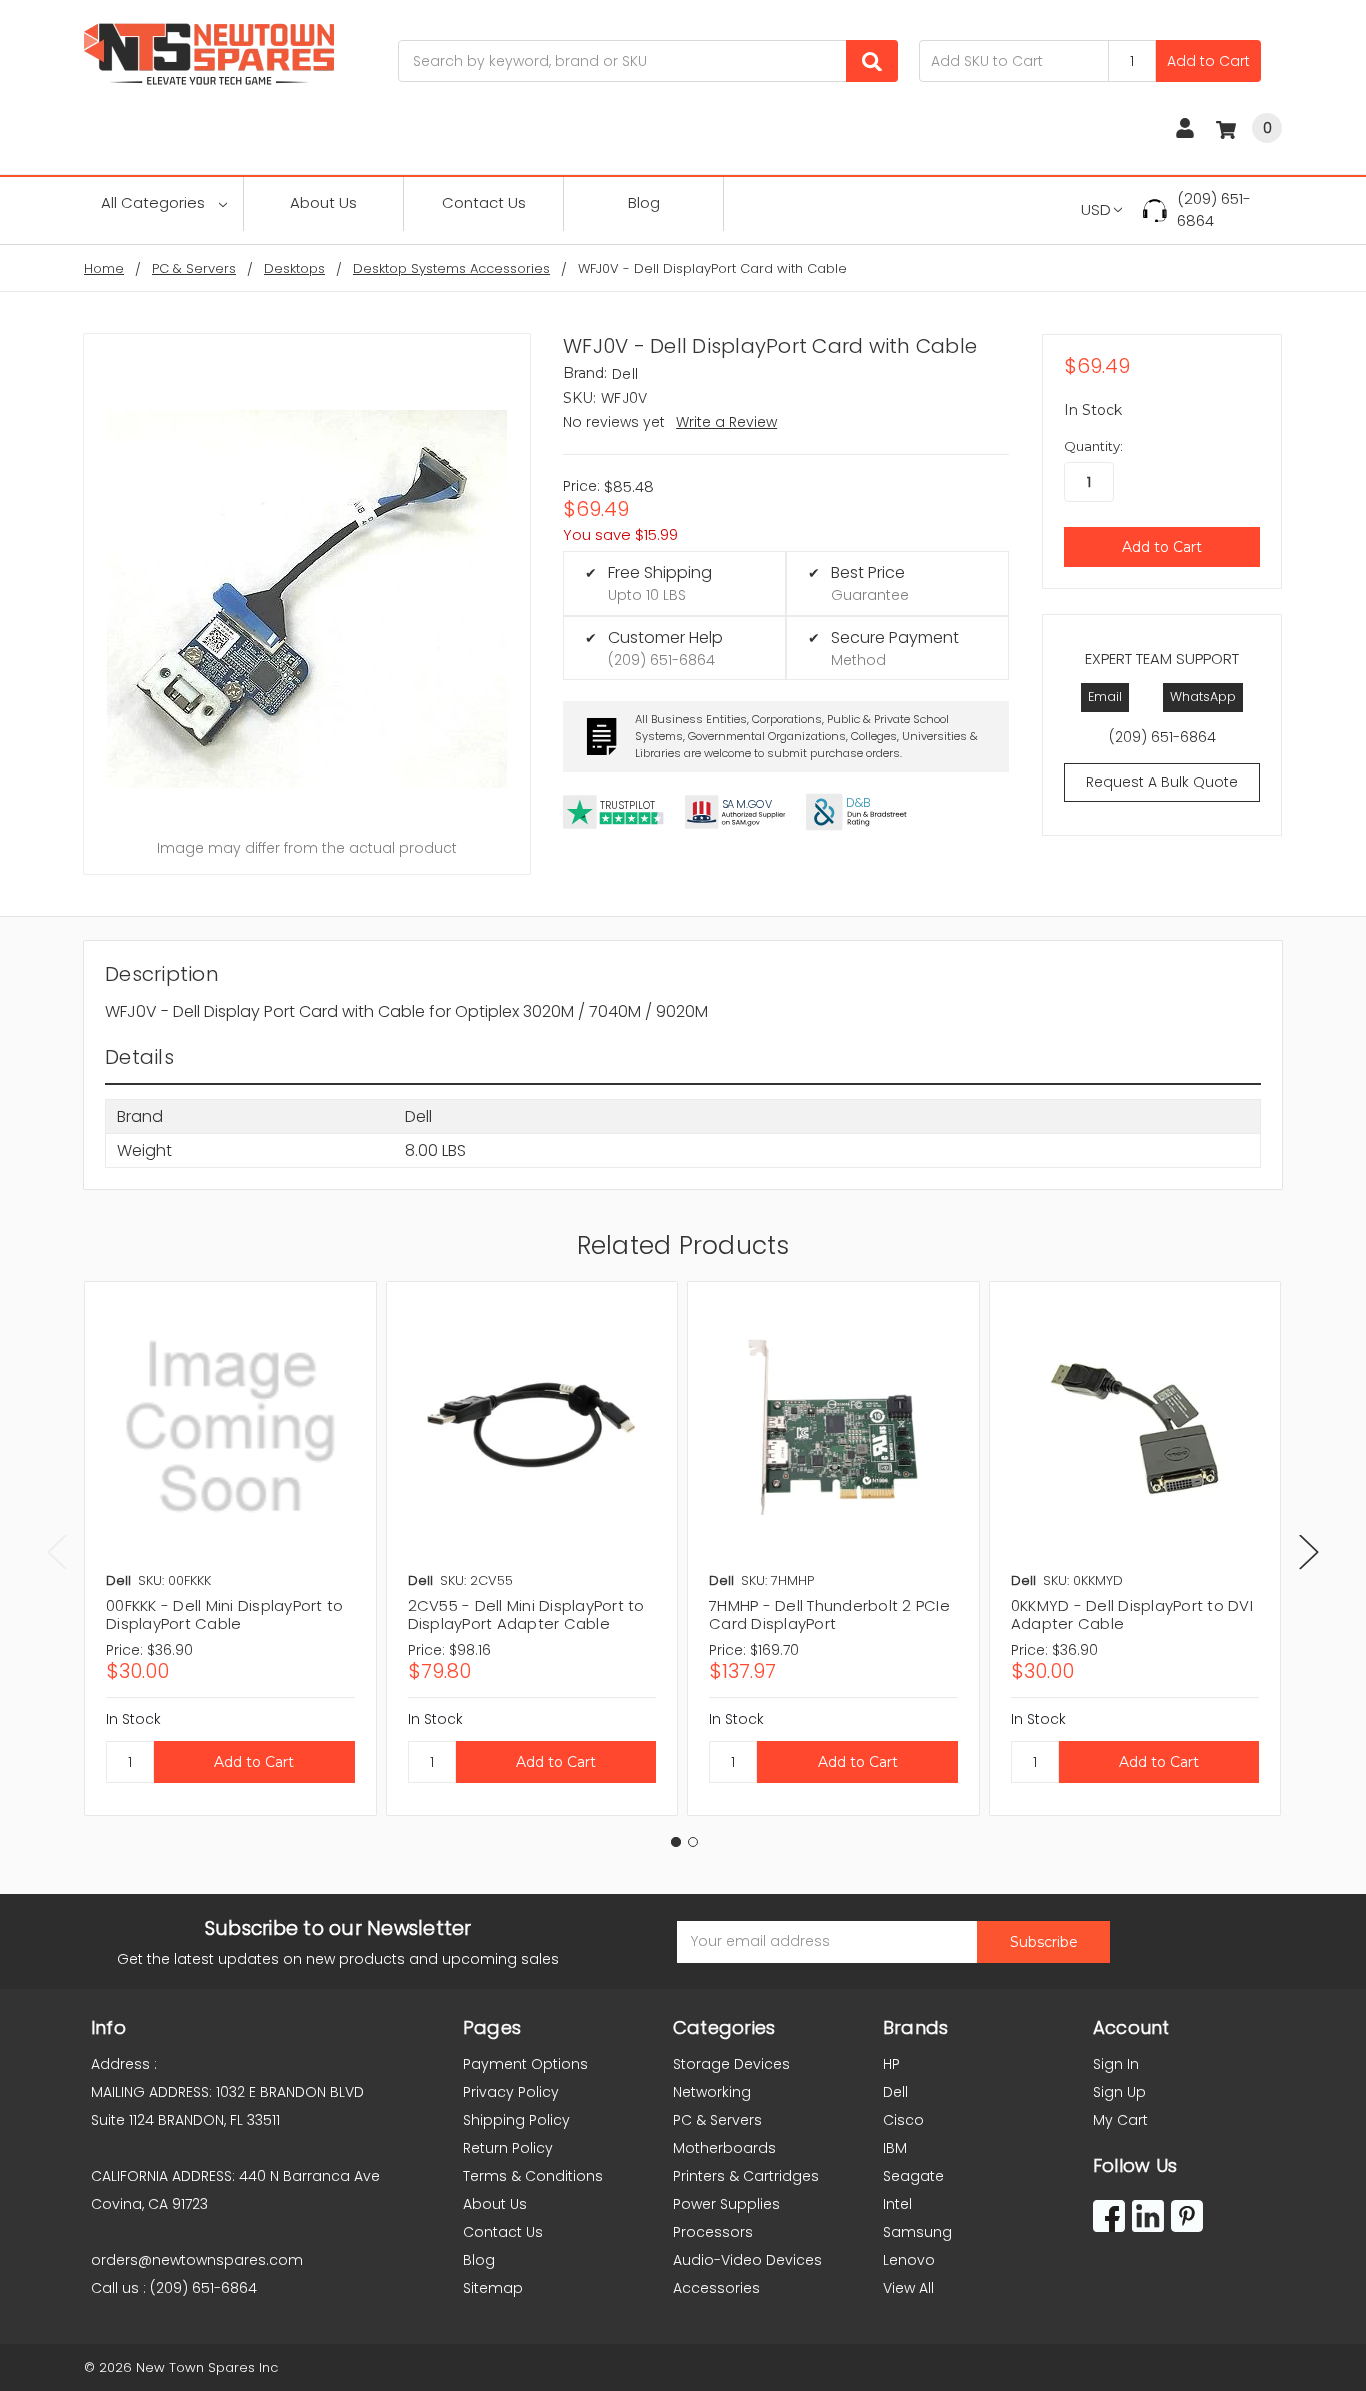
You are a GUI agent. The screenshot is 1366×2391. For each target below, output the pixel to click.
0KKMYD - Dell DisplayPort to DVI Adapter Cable (1132, 1614)
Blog (644, 202)
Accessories (716, 2288)
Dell (895, 2092)
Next (1309, 1552)
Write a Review (726, 422)
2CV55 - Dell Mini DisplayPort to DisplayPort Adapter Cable (526, 1614)
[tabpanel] (230, 1548)
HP (891, 2064)
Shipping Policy (516, 2120)
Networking (712, 2092)
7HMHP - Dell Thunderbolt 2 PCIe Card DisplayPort (829, 1614)
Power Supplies (726, 2204)
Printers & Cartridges (746, 2176)
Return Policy (508, 2148)
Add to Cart (1208, 61)
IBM (895, 2148)
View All (908, 2288)
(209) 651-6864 (1214, 210)
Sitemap (493, 2288)
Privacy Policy (511, 2092)
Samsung (917, 2232)
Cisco (903, 2120)
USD (1096, 209)
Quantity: (1093, 446)
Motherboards (724, 2148)
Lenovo (909, 2260)
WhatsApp (1203, 696)
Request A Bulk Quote (1162, 782)
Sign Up (1119, 2092)
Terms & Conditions (533, 2176)
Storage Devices (731, 2064)
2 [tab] (693, 1842)
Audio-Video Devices (747, 2260)
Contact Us (484, 202)
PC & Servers (717, 2120)
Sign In (1116, 2064)
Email (1105, 696)
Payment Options (525, 2064)
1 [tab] (676, 1842)
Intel (897, 2204)
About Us (323, 202)
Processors (713, 2232)
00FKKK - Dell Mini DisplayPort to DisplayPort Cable (224, 1614)
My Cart (1120, 2120)
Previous (57, 1552)
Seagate (913, 2176)
